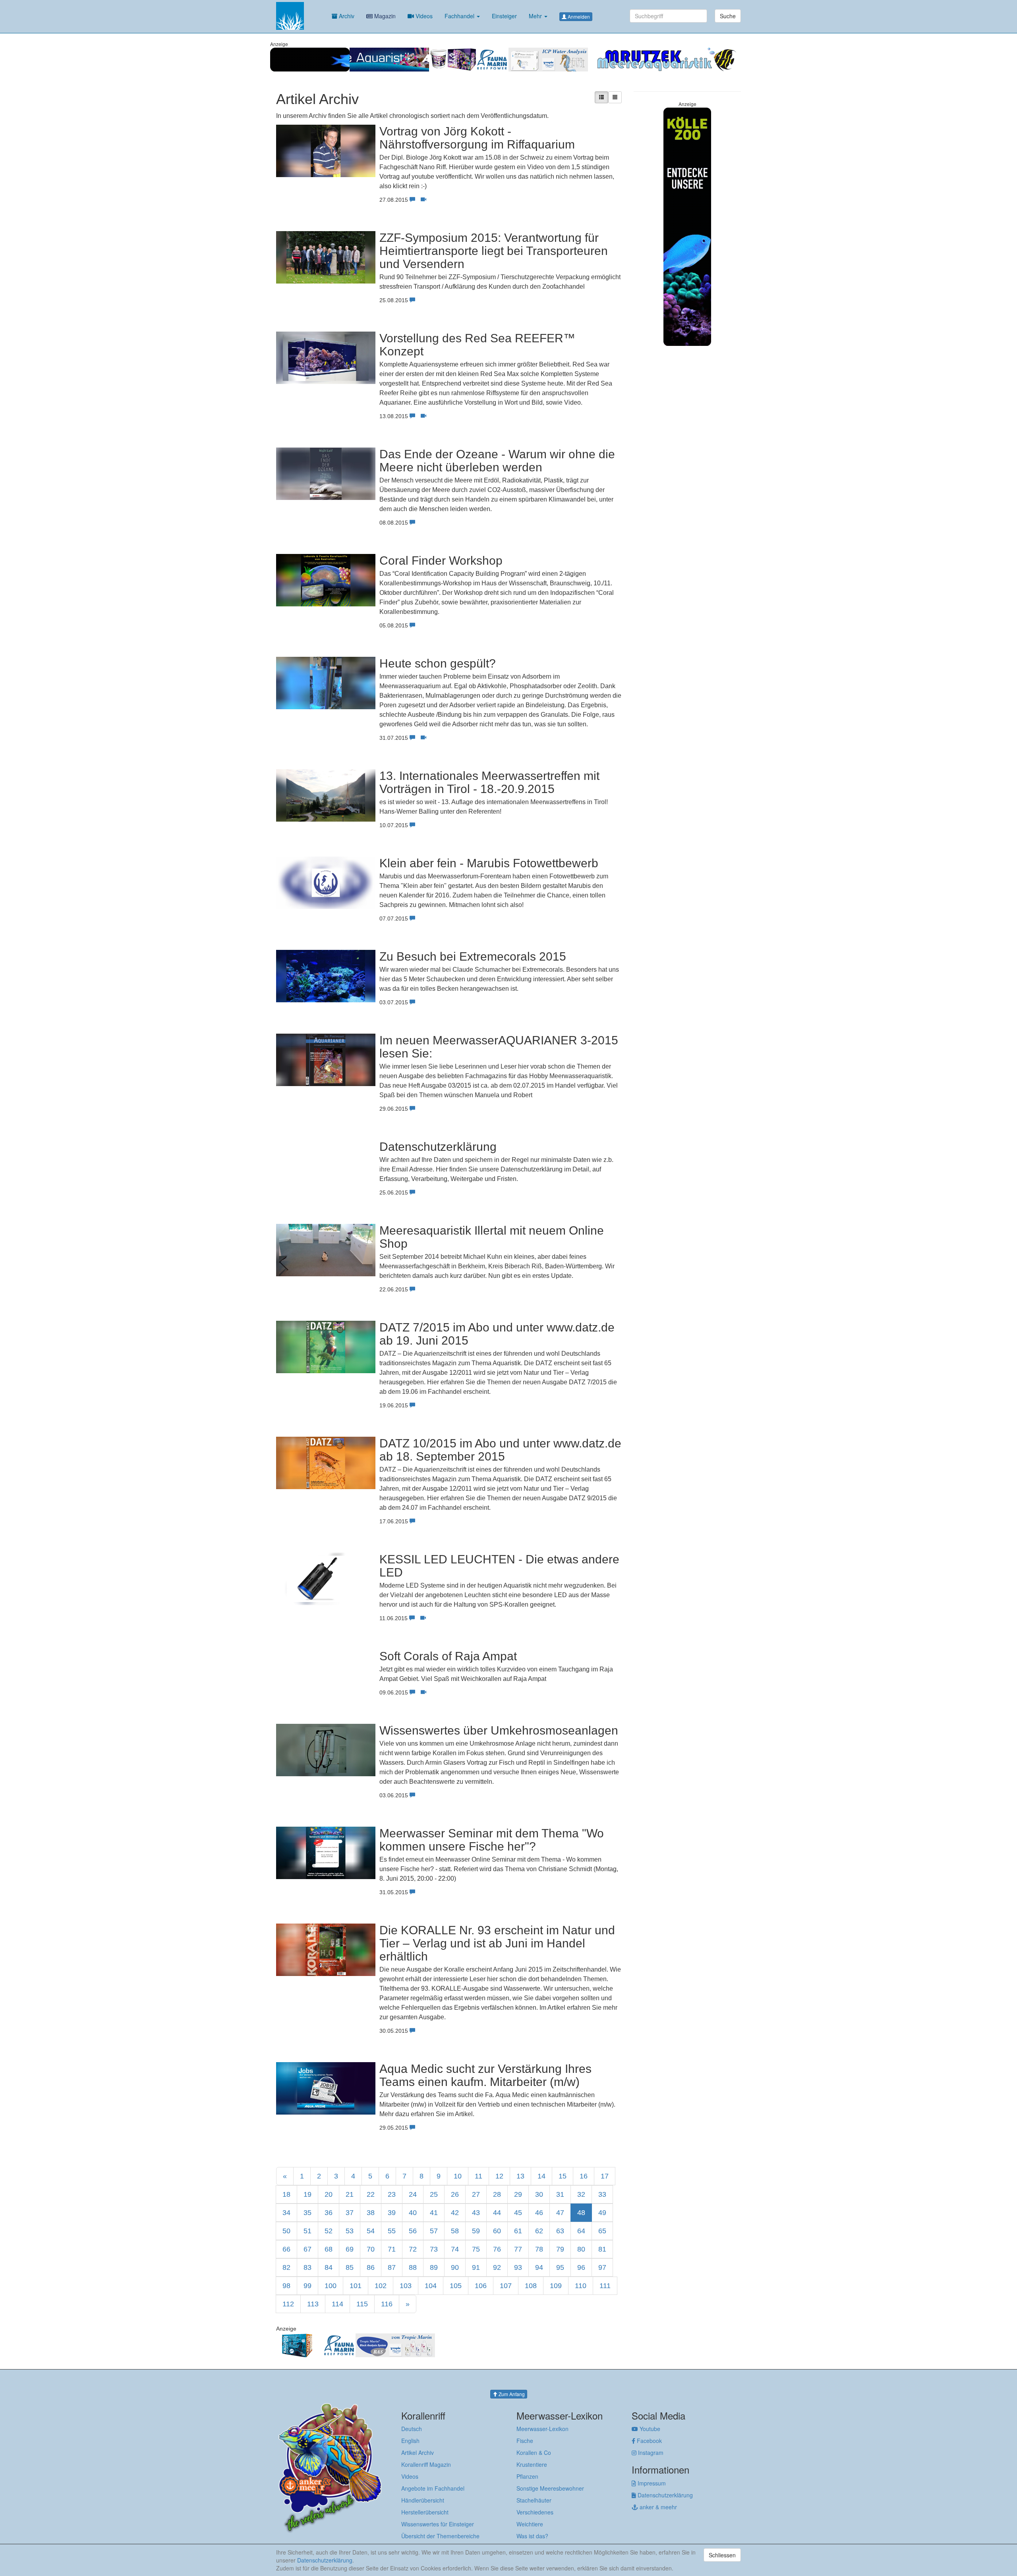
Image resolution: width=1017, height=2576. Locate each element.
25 (434, 2194)
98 (286, 2286)
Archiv (346, 16)
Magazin (384, 16)
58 (455, 2231)
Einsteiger (504, 16)
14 (541, 2176)
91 (476, 2267)
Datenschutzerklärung (664, 2495)
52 (329, 2231)
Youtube (649, 2429)
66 (286, 2249)
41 (434, 2213)
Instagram (650, 2453)
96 (581, 2267)
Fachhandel (460, 16)
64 (581, 2231)
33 (602, 2194)
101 (356, 2286)
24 (413, 2194)
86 (371, 2267)
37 (350, 2213)
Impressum (651, 2483)
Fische (525, 2441)
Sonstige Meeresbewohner (550, 2488)
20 (329, 2194)
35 (307, 2213)
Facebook (649, 2441)
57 (434, 2231)
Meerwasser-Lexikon (542, 2429)
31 (560, 2194)
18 (286, 2194)
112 (288, 2304)
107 (506, 2286)
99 (307, 2286)
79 (560, 2249)
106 (481, 2286)
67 (307, 2249)
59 (476, 2231)
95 (560, 2267)
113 (313, 2304)
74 (455, 2249)
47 (560, 2213)
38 (371, 2213)
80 (581, 2249)
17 (605, 2176)
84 (329, 2267)
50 (286, 2231)
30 (539, 2194)
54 (371, 2231)
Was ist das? (532, 2536)
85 (350, 2267)
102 (381, 2286)
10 (458, 2176)
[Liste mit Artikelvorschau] (601, 97)
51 (307, 2231)
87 (392, 2267)
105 (456, 2286)
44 (497, 2213)
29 (518, 2194)
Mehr (536, 16)
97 (602, 2267)
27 (476, 2194)
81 (602, 2249)
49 (602, 2213)
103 (406, 2286)
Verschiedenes (535, 2512)
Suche (728, 16)
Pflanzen (527, 2476)
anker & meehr (657, 2507)
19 (307, 2194)
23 (392, 2194)
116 (387, 2304)
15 (563, 2176)
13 (520, 2176)
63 (560, 2231)
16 (584, 2176)
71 (392, 2249)
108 (531, 2286)
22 (371, 2194)
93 (518, 2267)
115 (362, 2304)
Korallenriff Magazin (426, 2464)
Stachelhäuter (534, 2500)
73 (434, 2249)
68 (329, 2249)
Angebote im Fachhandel (433, 2488)
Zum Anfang (511, 2394)
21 (350, 2194)
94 (539, 2267)
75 (476, 2249)
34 (286, 2213)
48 (581, 2213)
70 (371, 2249)
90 (455, 2267)
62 (539, 2231)
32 (581, 2194)
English (410, 2441)
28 (497, 2194)
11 (479, 2176)
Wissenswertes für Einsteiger (438, 2524)
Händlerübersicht (423, 2500)
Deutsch (412, 2429)
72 (413, 2249)
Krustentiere (532, 2464)
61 (518, 2231)
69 (350, 2249)
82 (286, 2267)
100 (331, 2286)
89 (434, 2267)
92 (497, 2267)
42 (455, 2213)
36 (329, 2213)
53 (350, 2231)
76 (497, 2249)
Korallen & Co (534, 2453)
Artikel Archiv (418, 2453)
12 (499, 2176)
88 (413, 2267)
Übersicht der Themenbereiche (440, 2536)
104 (431, 2286)
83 (307, 2267)
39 (392, 2213)
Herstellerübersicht (425, 2512)
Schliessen (722, 2555)
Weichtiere (530, 2524)
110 (581, 2286)
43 (476, 2213)
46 (539, 2213)
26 (455, 2194)
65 (602, 2231)
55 (392, 2231)
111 (605, 2286)
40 (413, 2213)
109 (556, 2286)
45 (518, 2213)
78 (539, 2249)
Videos (423, 16)
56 (413, 2231)
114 (337, 2304)
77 (518, 2249)
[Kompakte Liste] (615, 97)
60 (497, 2231)
